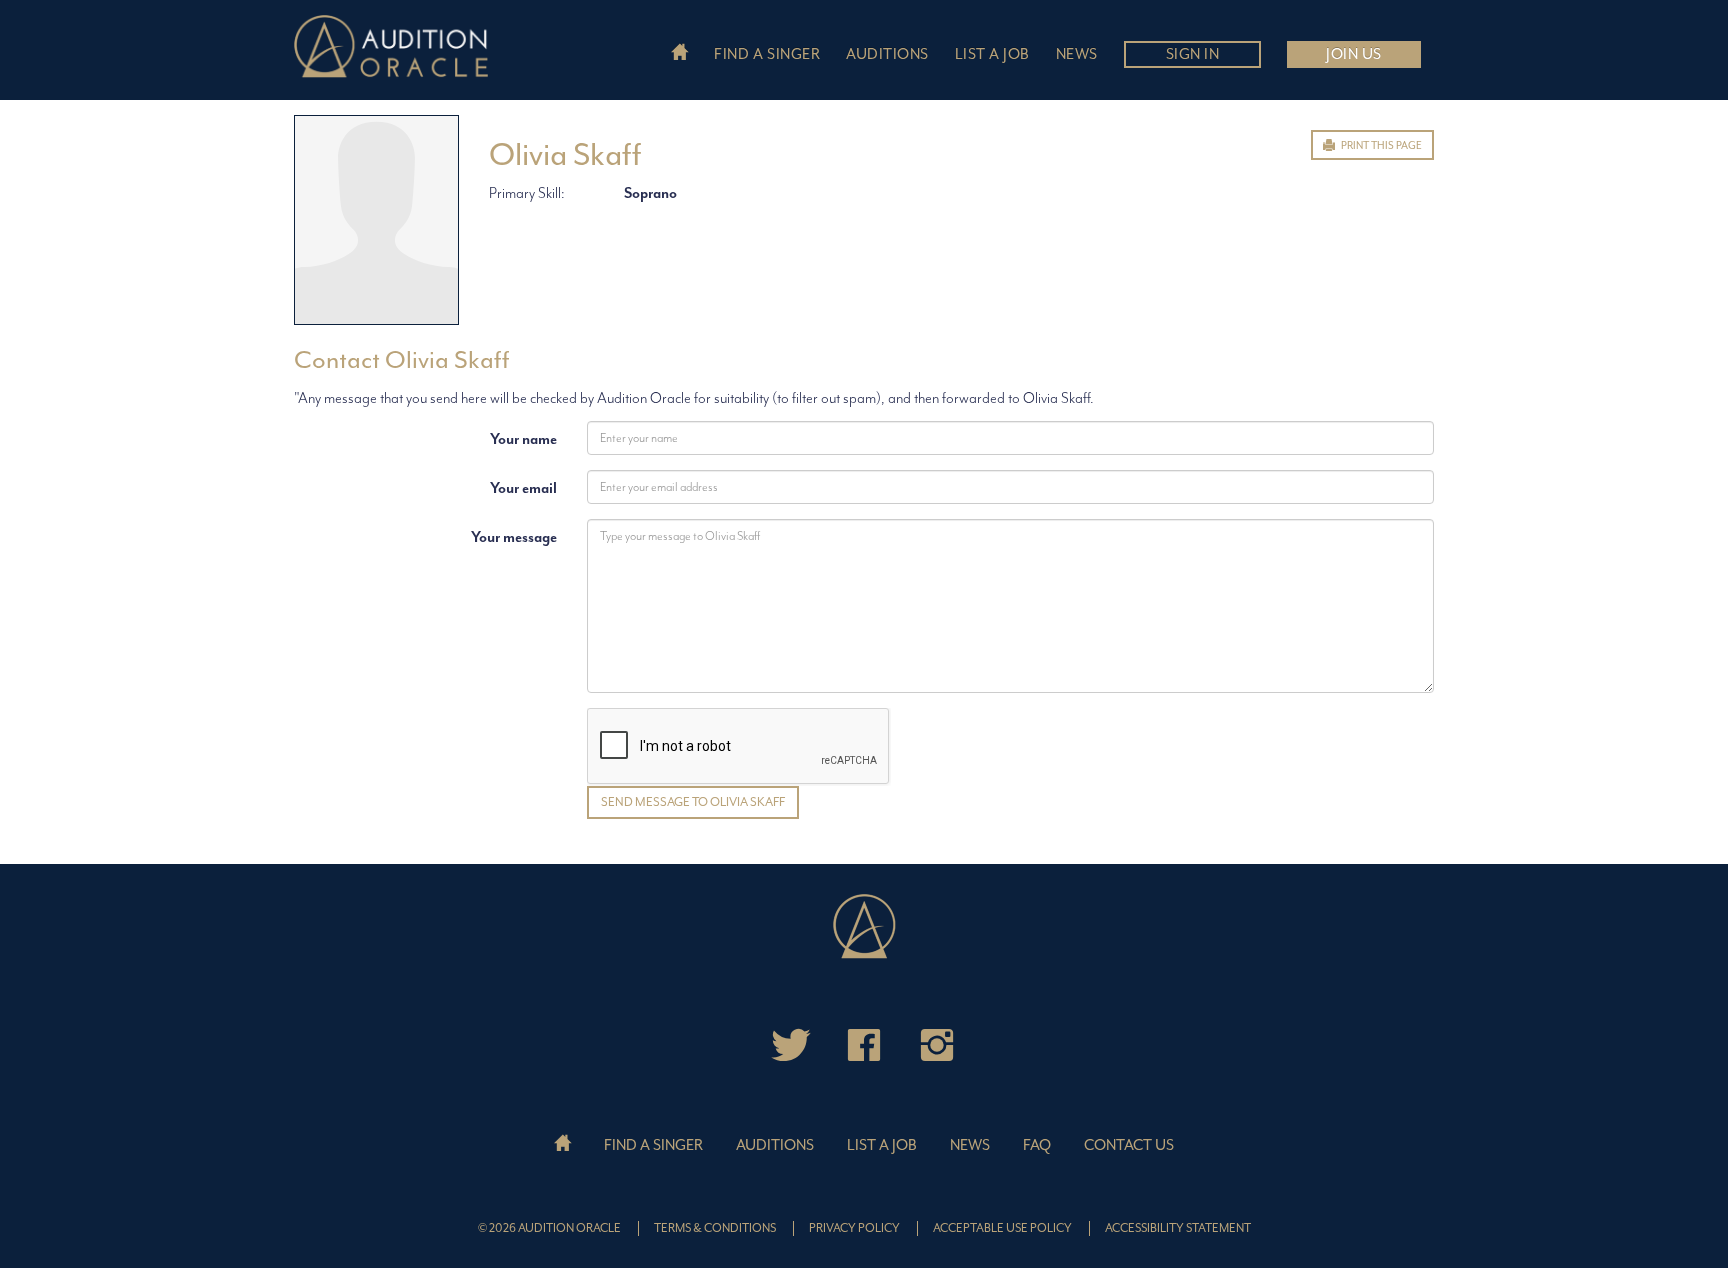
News (1077, 54)
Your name (523, 439)
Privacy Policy (854, 1228)
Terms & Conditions (715, 1228)
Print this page (1380, 145)
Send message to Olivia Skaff (693, 802)
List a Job (882, 1145)
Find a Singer (653, 1145)
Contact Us (1129, 1145)
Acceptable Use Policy (1002, 1228)
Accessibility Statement (1178, 1228)
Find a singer (767, 54)
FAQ (1037, 1145)
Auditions (887, 54)
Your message (514, 537)
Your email (523, 488)
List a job (992, 54)
